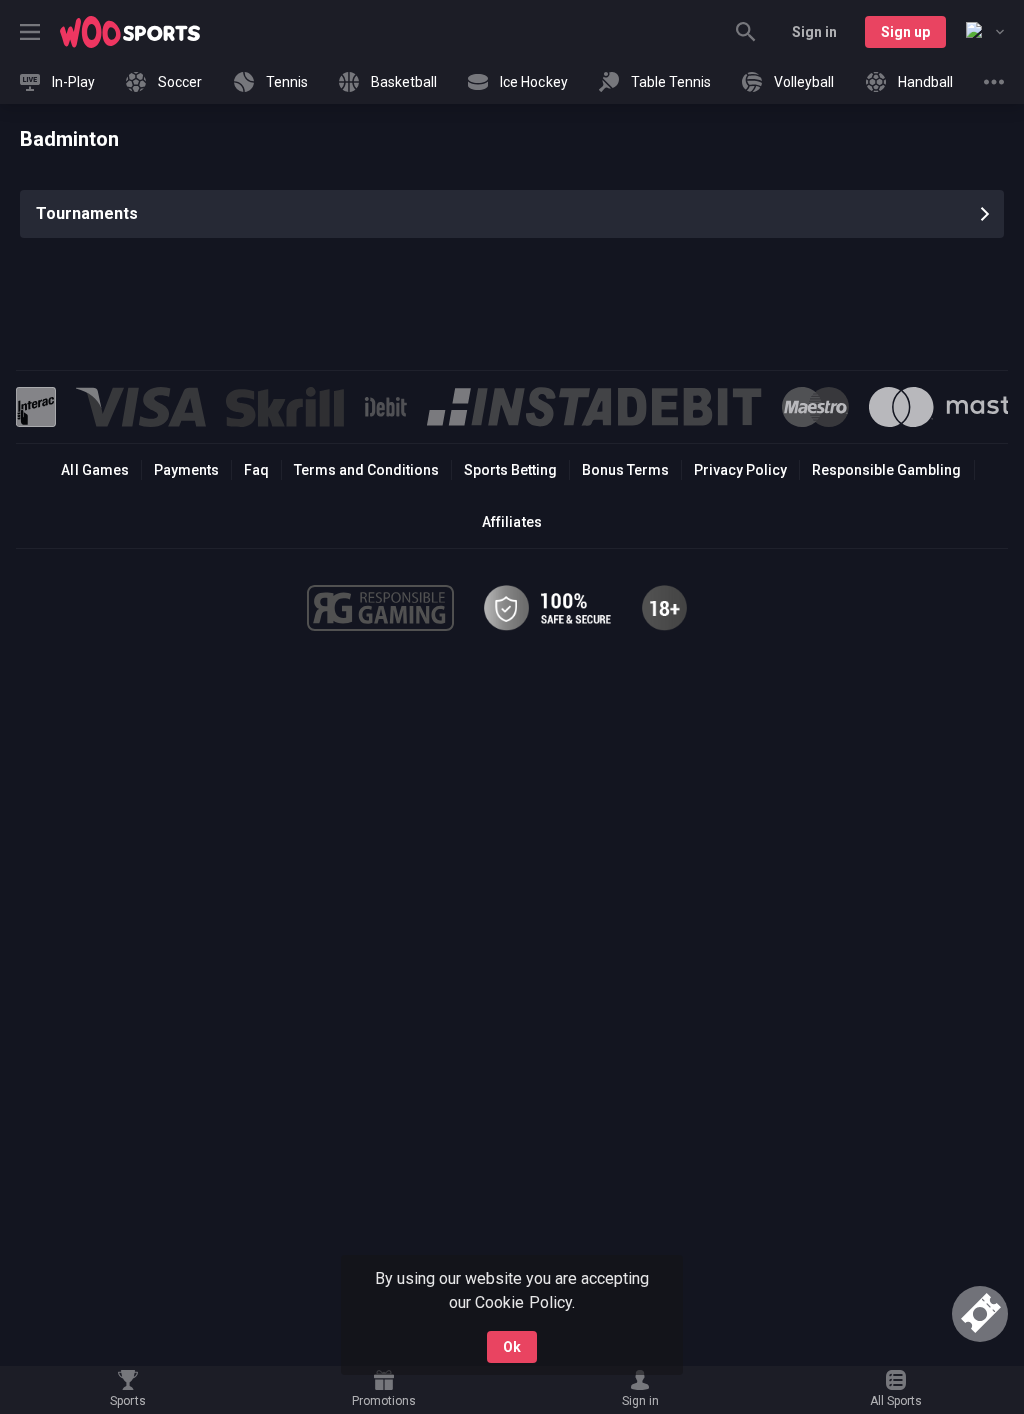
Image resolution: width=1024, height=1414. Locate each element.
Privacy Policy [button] (740, 470)
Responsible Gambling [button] (886, 470)
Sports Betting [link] (510, 470)
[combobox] (985, 32)
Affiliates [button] (511, 522)
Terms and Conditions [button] (366, 470)
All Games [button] (94, 470)
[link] (130, 32)
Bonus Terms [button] (625, 470)
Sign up (905, 32)
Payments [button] (186, 470)
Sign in (814, 32)
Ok (512, 1347)
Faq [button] (256, 470)
